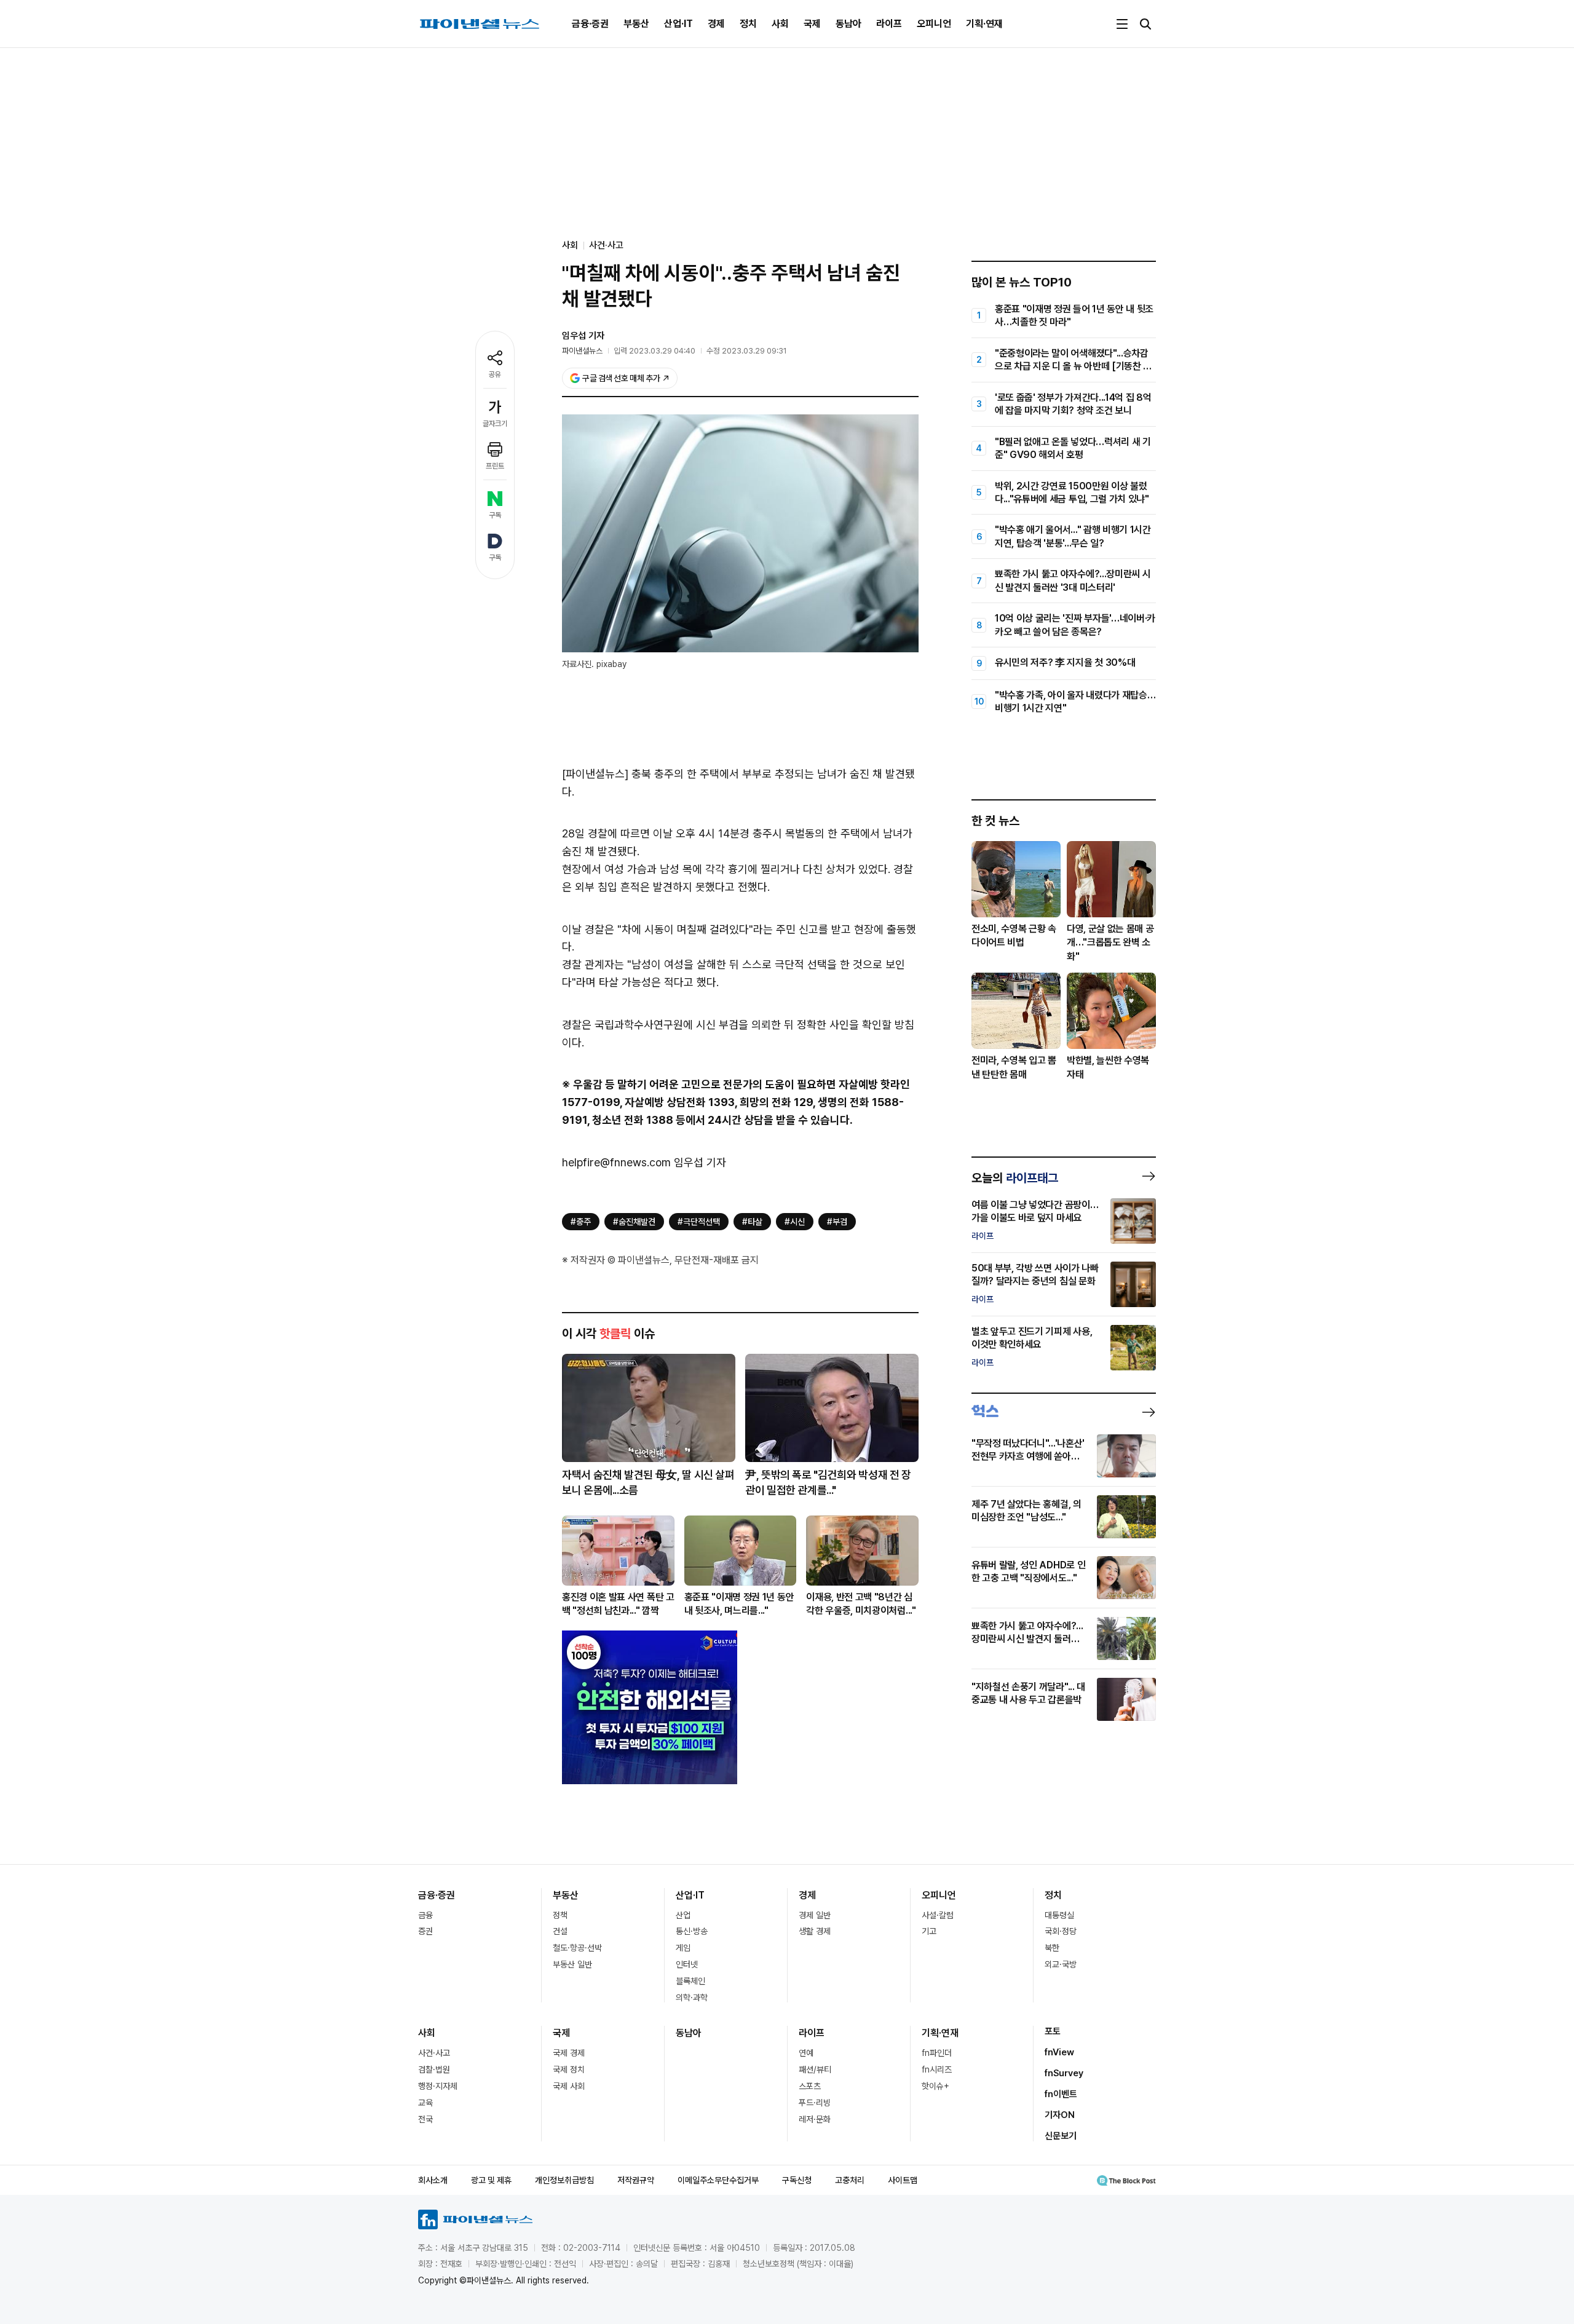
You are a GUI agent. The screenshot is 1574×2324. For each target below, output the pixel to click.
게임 (683, 1948)
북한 (1052, 1948)
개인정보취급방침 (564, 2180)
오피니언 (934, 24)
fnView (1059, 2052)
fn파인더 (937, 2053)
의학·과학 (692, 1998)
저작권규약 (636, 2180)
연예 (806, 2053)
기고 (929, 1931)
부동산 (636, 24)
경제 (716, 24)
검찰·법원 (434, 2069)
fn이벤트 (1061, 2094)
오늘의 (1015, 1178)
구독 (495, 515)
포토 (1053, 2031)
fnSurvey (1064, 2073)
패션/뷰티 (815, 2069)
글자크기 (495, 424)
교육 (425, 2103)
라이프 (889, 24)
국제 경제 (569, 2053)
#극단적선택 (699, 1222)
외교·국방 (1061, 1964)
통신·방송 (692, 1931)
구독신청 (797, 2180)
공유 (495, 374)
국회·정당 (1061, 1931)
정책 (560, 1915)
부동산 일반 (572, 1964)
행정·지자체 (438, 2086)
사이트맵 (903, 2180)
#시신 (795, 1222)
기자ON (1060, 2115)
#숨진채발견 (634, 1222)
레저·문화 (815, 2119)
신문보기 (1061, 2136)
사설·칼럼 (938, 1915)
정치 (748, 24)
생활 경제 (815, 1931)
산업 (683, 1915)
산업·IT (678, 24)
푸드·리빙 (815, 2103)
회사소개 (433, 2180)
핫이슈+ (935, 2086)
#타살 (752, 1222)
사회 (780, 24)
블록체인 (690, 1981)
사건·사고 (606, 245)
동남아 (848, 24)
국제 (812, 24)
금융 (425, 1915)
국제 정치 (569, 2069)
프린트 (495, 466)
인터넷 (687, 1964)
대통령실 (1059, 1915)
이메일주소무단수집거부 (718, 2180)
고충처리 (850, 2180)
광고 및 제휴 (491, 2180)
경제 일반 (815, 1915)
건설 (560, 1931)
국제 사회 (569, 2086)
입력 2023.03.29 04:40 (655, 351)
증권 (425, 1931)
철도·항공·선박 (577, 1948)
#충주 (581, 1222)
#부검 (837, 1222)
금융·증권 (590, 24)
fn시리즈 (937, 2069)
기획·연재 (984, 24)
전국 (425, 2119)
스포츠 (810, 2086)
